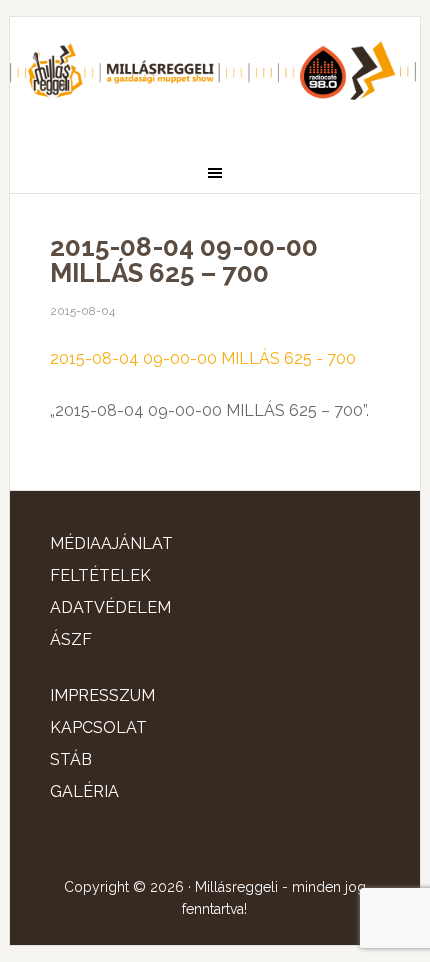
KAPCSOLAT (98, 727)
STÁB (71, 759)
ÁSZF (71, 639)
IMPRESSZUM (102, 695)
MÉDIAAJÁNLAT (111, 543)
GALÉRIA (84, 791)
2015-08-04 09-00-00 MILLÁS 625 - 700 (203, 358)
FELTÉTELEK (100, 575)
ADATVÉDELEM (110, 607)
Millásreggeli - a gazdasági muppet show (215, 77)
